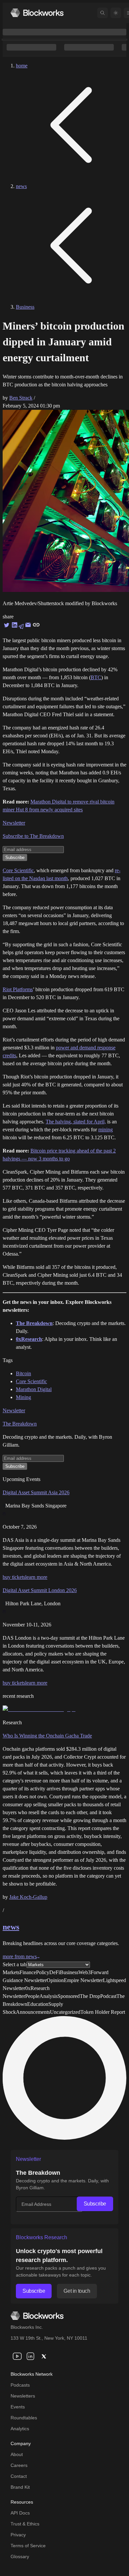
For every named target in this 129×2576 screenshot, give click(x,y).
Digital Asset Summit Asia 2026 (36, 1492)
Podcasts (20, 2385)
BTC (96, 677)
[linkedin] (30, 2356)
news (21, 186)
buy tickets (14, 1577)
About (17, 2454)
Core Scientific (18, 870)
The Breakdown (20, 1424)
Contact (19, 2476)
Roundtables (24, 2418)
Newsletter (14, 823)
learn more (36, 1577)
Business (25, 307)
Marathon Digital (34, 1389)
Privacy (18, 2535)
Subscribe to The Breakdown (33, 836)
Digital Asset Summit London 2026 (40, 1590)
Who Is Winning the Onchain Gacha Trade (47, 1736)
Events (18, 2407)
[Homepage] (37, 13)
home (22, 66)
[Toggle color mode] (116, 13)
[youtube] (17, 2356)
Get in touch (77, 2291)
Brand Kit (20, 2487)
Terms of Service (28, 2546)
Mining (23, 1397)
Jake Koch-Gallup (28, 1897)
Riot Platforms (18, 989)
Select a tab (15, 1964)
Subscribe (95, 2204)
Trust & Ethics (25, 2524)
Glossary (20, 2556)
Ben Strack (21, 398)
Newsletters (23, 2396)
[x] (44, 2356)
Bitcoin (23, 1373)
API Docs (20, 2513)
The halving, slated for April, (76, 1122)
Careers (19, 2465)
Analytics (20, 2429)
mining (106, 1130)
